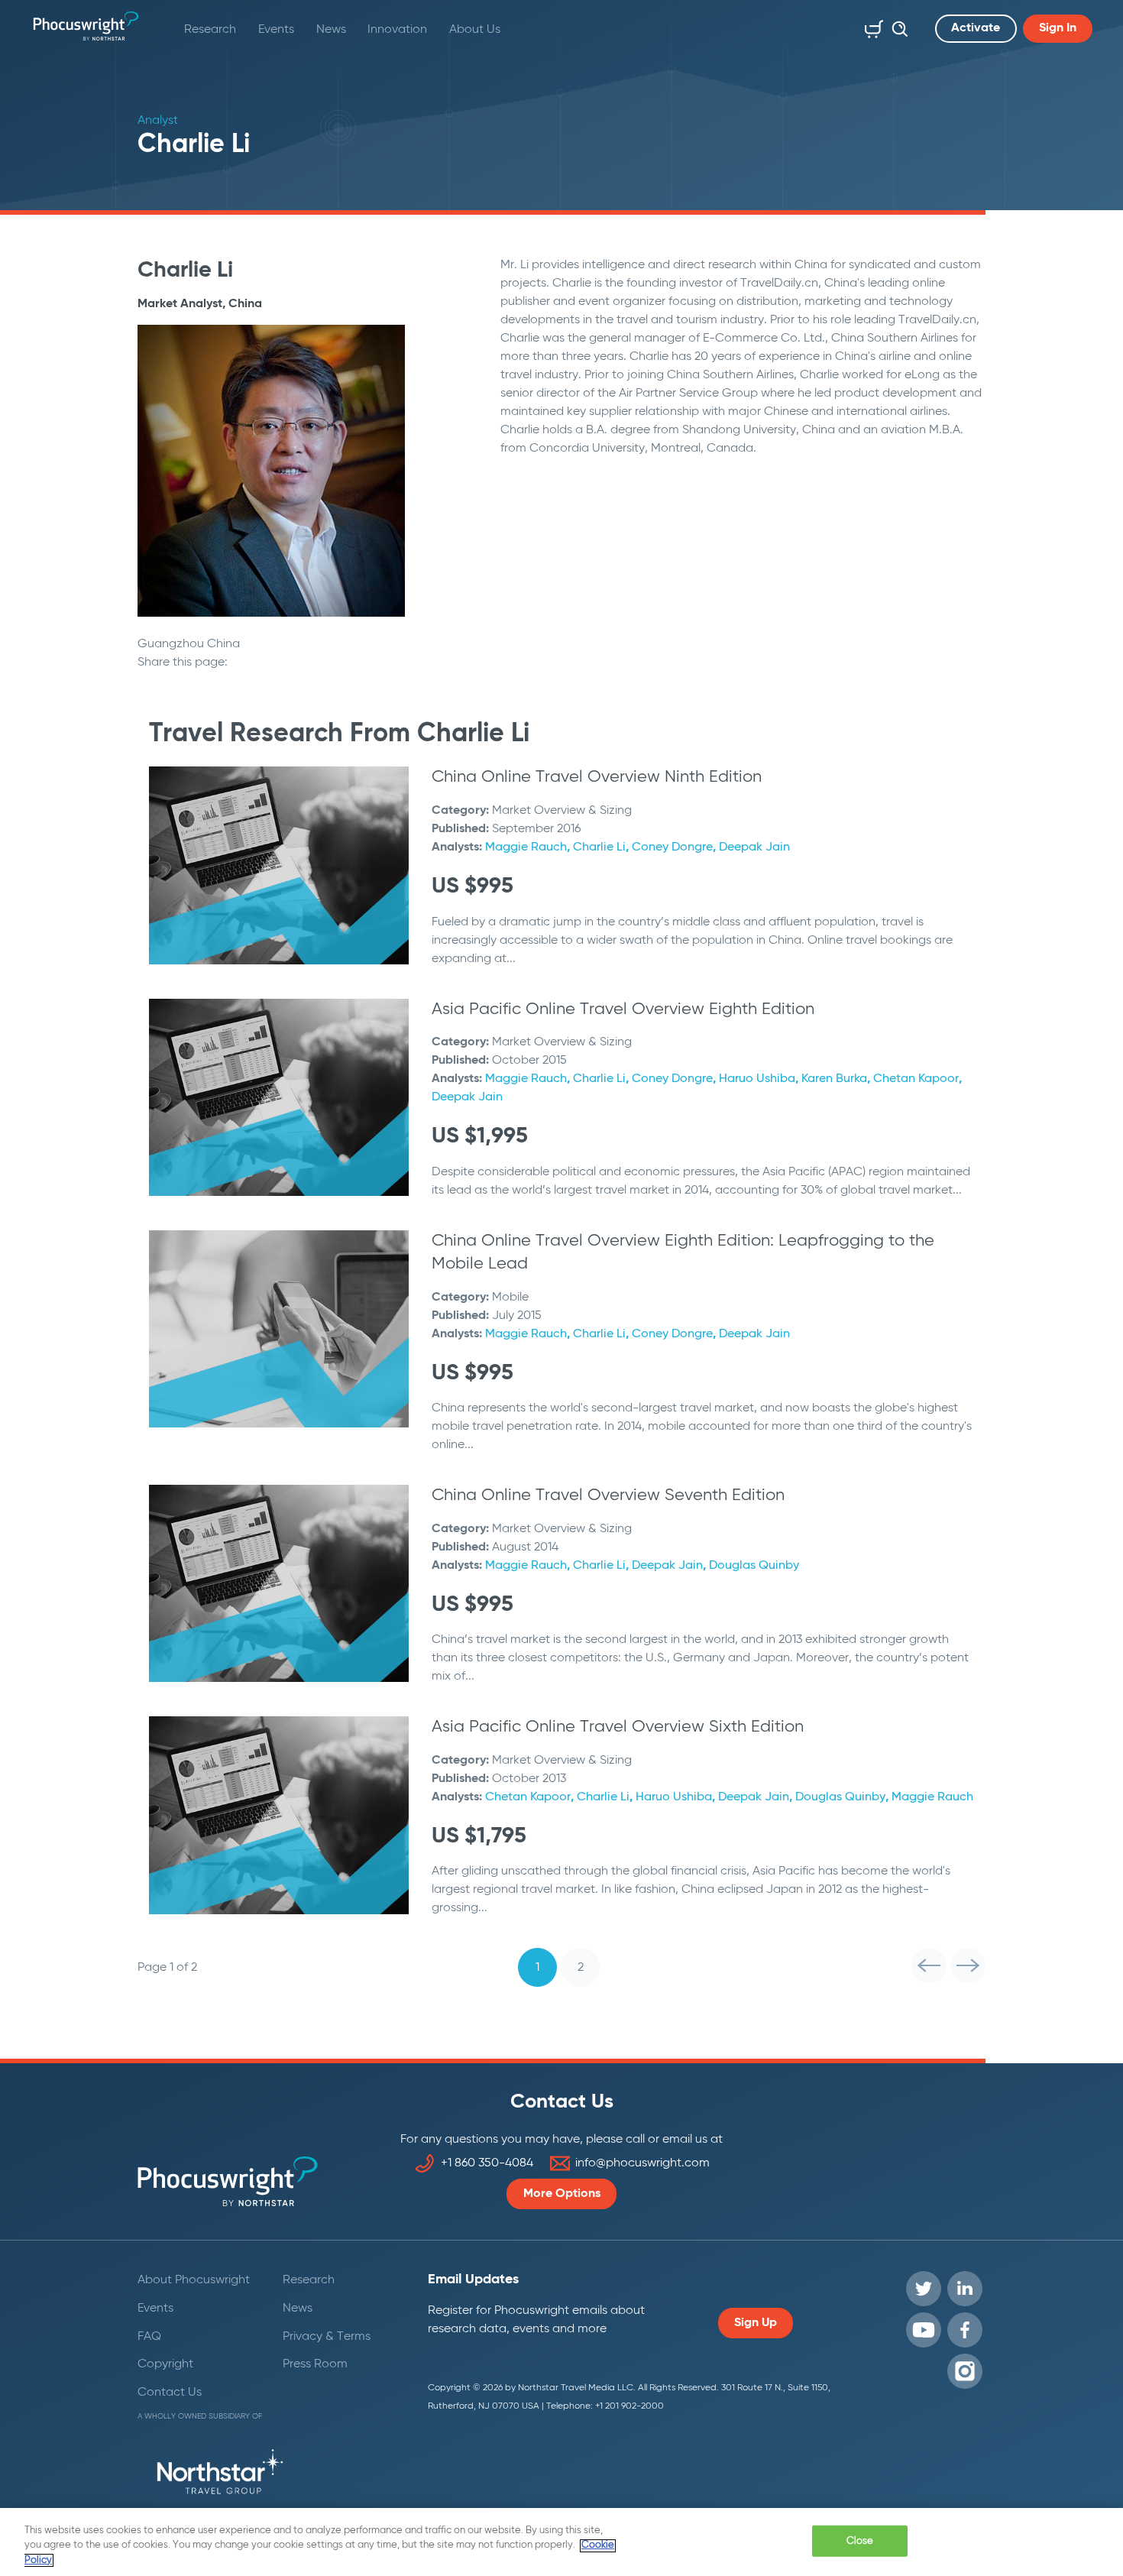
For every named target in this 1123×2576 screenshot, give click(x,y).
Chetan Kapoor (916, 1079)
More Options (562, 2194)
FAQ (149, 2337)
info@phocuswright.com (642, 2163)
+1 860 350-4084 (487, 2163)
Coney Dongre (672, 847)
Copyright (165, 2364)
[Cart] (871, 26)
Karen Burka (834, 1079)
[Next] (968, 1965)
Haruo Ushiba (757, 1079)
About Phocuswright (194, 2280)
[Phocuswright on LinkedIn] (965, 2289)
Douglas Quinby (754, 1566)
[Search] (896, 26)
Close (860, 2540)
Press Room (315, 2364)
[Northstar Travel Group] (220, 2474)
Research (210, 30)
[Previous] (929, 1965)
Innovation (397, 30)
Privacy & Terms (327, 2337)
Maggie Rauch (526, 847)
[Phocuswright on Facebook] (965, 2330)
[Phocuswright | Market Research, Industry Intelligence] (86, 26)
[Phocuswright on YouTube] (924, 2330)
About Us (475, 30)
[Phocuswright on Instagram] (965, 2371)
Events (276, 30)
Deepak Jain (754, 847)
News (331, 30)
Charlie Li (599, 847)
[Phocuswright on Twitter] (924, 2289)
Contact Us (170, 2393)
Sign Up (756, 2323)
